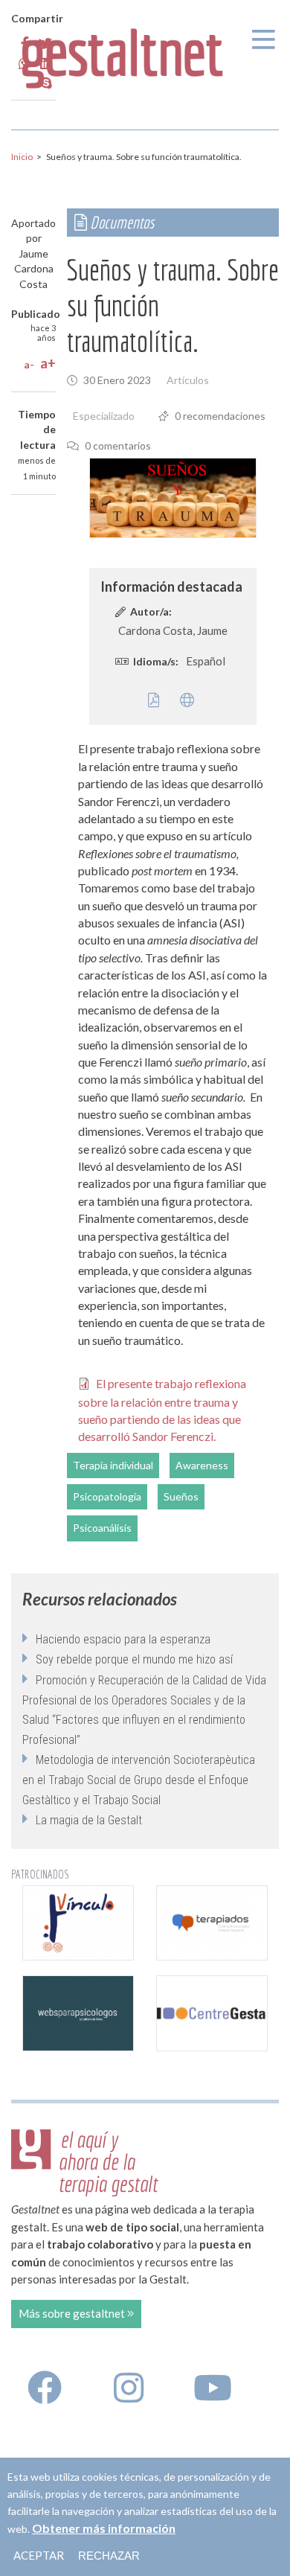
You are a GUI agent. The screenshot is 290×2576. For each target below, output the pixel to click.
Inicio (22, 157)
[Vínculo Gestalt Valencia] (78, 1923)
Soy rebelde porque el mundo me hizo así (134, 1659)
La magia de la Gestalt (89, 1820)
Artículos (188, 380)
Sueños (181, 1496)
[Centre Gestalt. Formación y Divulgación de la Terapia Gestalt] (212, 2013)
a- (29, 364)
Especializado (104, 416)
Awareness (202, 1465)
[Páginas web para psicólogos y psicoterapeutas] (78, 2013)
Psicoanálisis (102, 1528)
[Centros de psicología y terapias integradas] (212, 1923)
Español (206, 661)
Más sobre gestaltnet (73, 2313)
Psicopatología (107, 1496)
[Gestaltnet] (123, 54)
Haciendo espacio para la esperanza (123, 1639)
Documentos (120, 222)
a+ (48, 363)
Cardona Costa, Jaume (173, 630)
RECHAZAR (109, 2556)
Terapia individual (113, 1465)
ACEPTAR (39, 2555)
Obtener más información (104, 2528)
